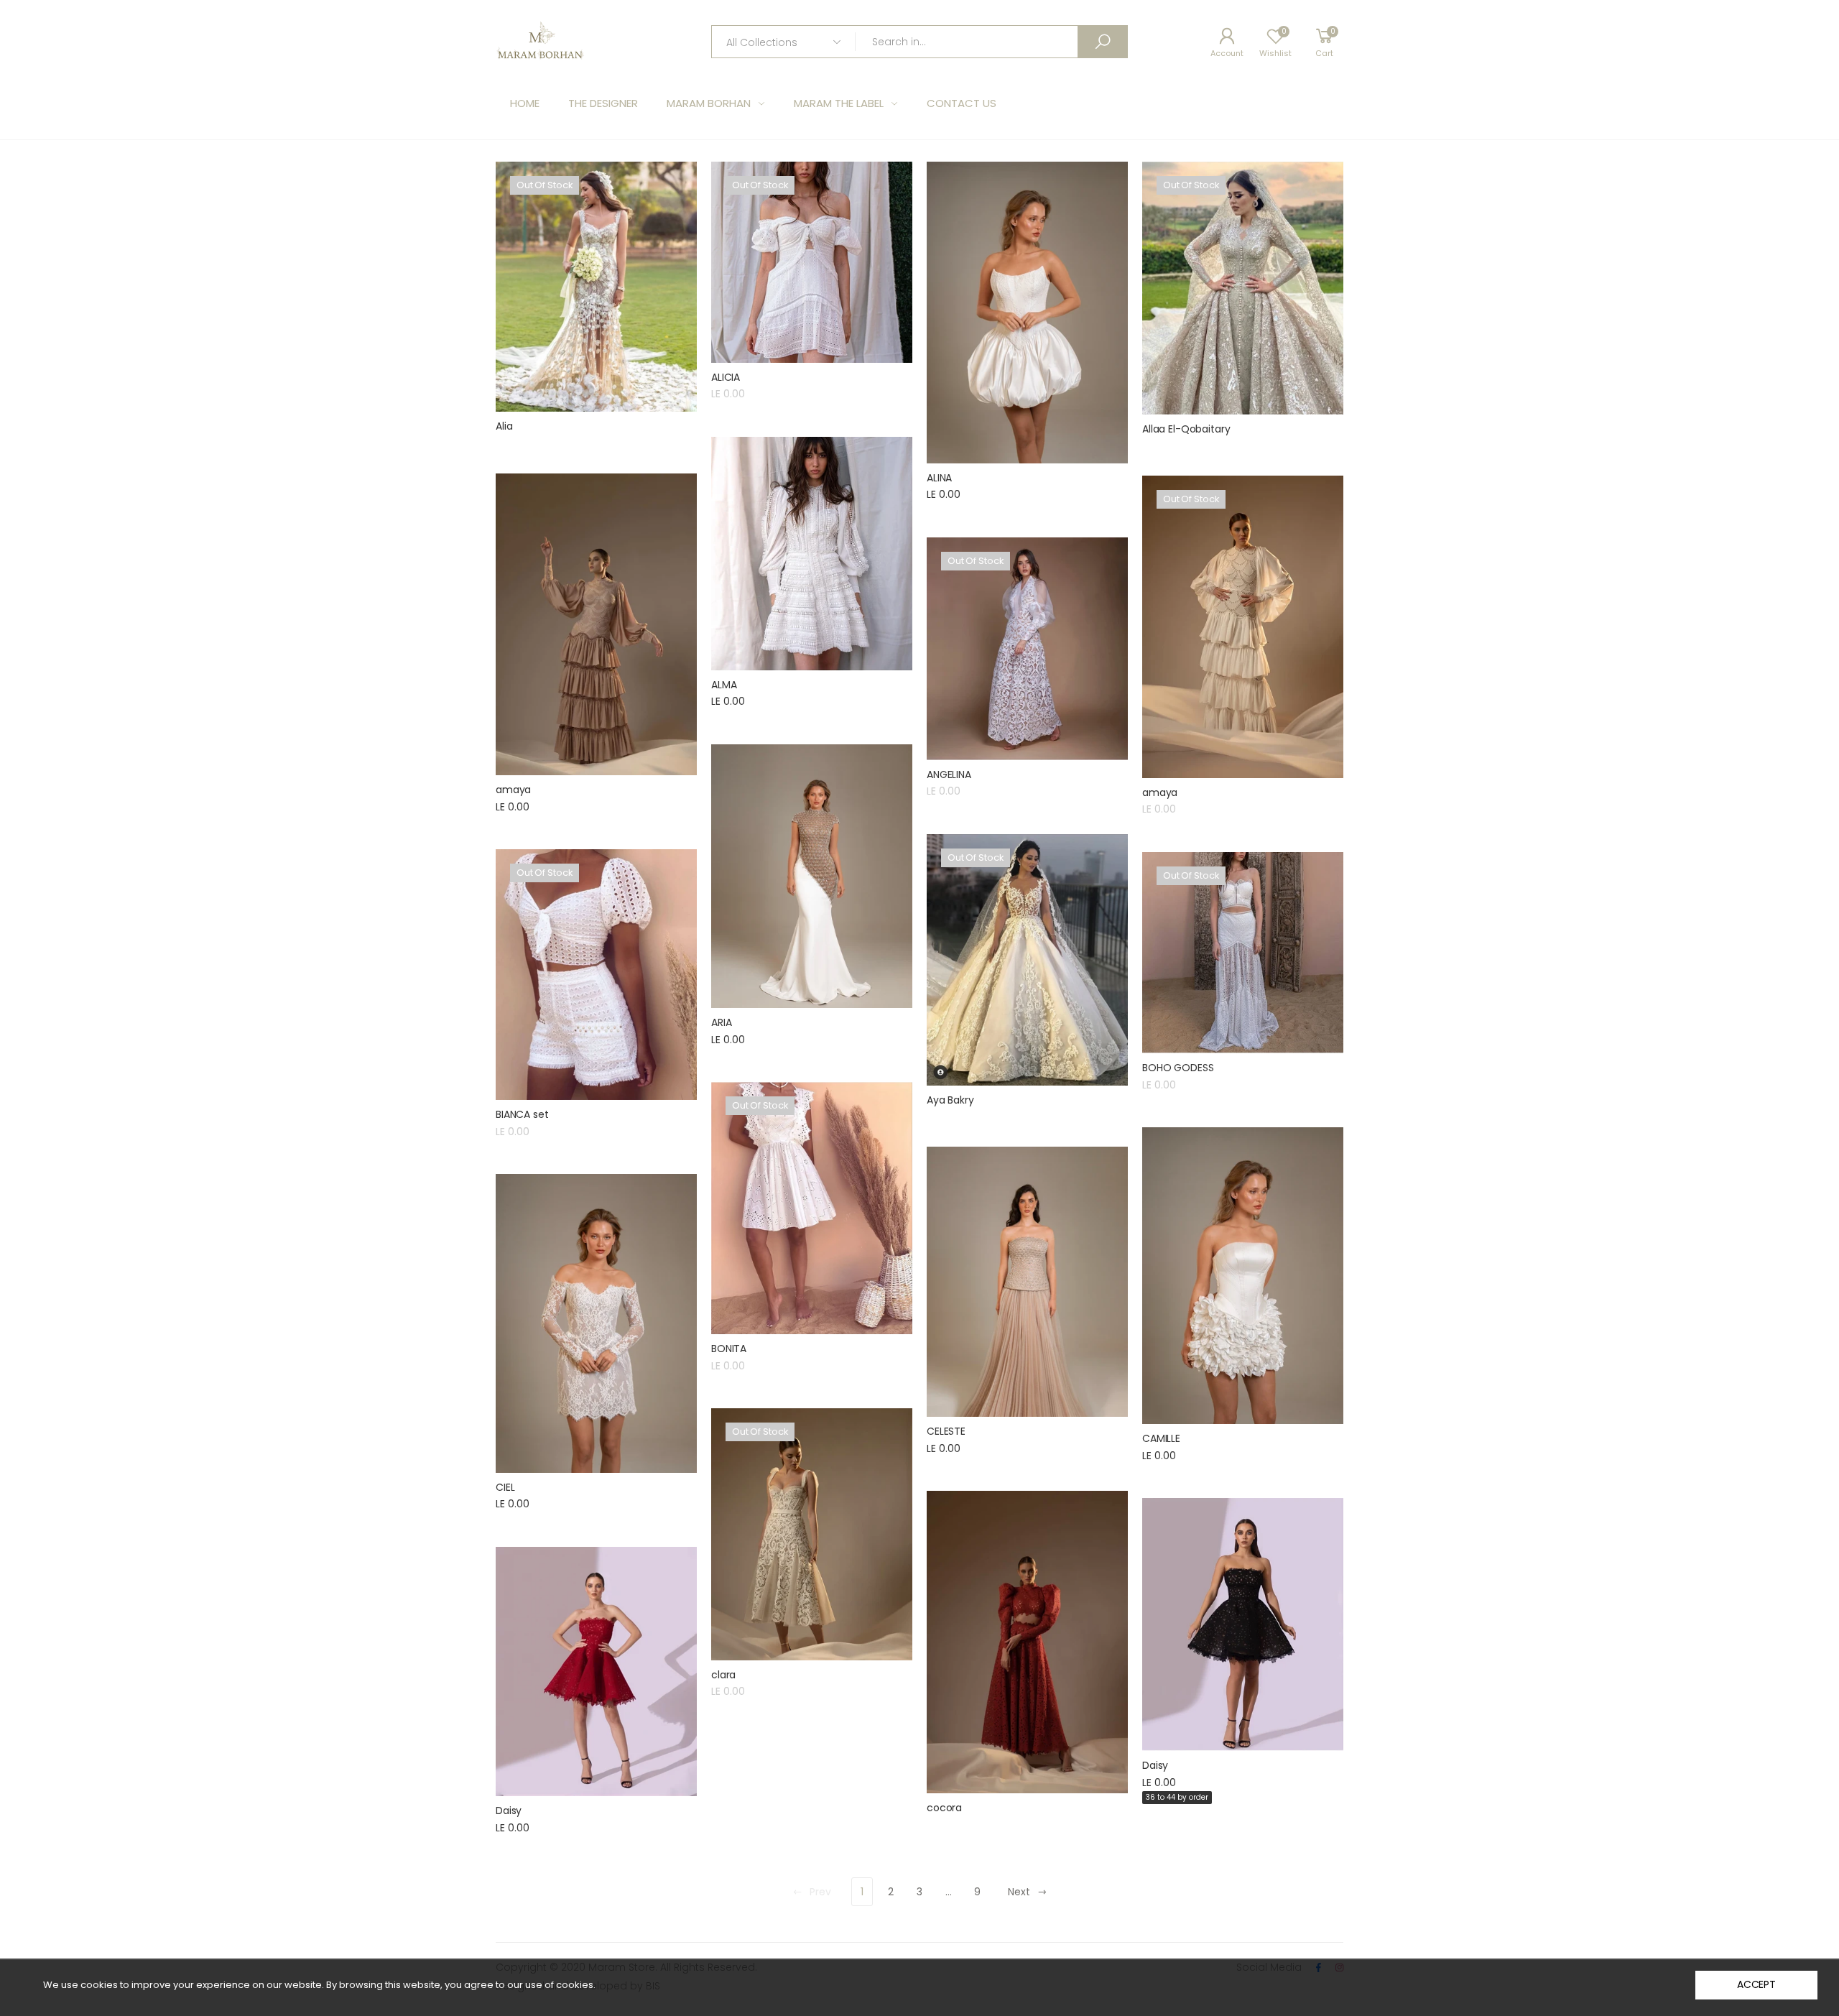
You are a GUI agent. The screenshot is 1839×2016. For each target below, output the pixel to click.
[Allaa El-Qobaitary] (1243, 288)
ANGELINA (949, 775)
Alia (504, 426)
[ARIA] (812, 876)
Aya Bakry (950, 1100)
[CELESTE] (1027, 1282)
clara (723, 1675)
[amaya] (596, 624)
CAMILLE (1161, 1438)
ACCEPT (1756, 1984)
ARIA (721, 1022)
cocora (944, 1808)
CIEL (505, 1487)
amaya (513, 790)
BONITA (729, 1349)
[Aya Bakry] (1027, 960)
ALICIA (726, 377)
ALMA (724, 685)
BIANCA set (522, 1114)
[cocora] (1027, 1642)
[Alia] (596, 287)
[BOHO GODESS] (1243, 953)
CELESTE (946, 1431)
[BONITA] (812, 1208)
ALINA (939, 478)
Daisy (1155, 1765)
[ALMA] (812, 554)
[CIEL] (596, 1323)
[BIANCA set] (596, 975)
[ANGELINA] (1027, 649)
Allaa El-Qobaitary (1186, 429)
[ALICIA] (812, 262)
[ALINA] (1027, 313)
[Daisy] (1243, 1624)
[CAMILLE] (1243, 1276)
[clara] (812, 1534)
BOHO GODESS (1178, 1068)
